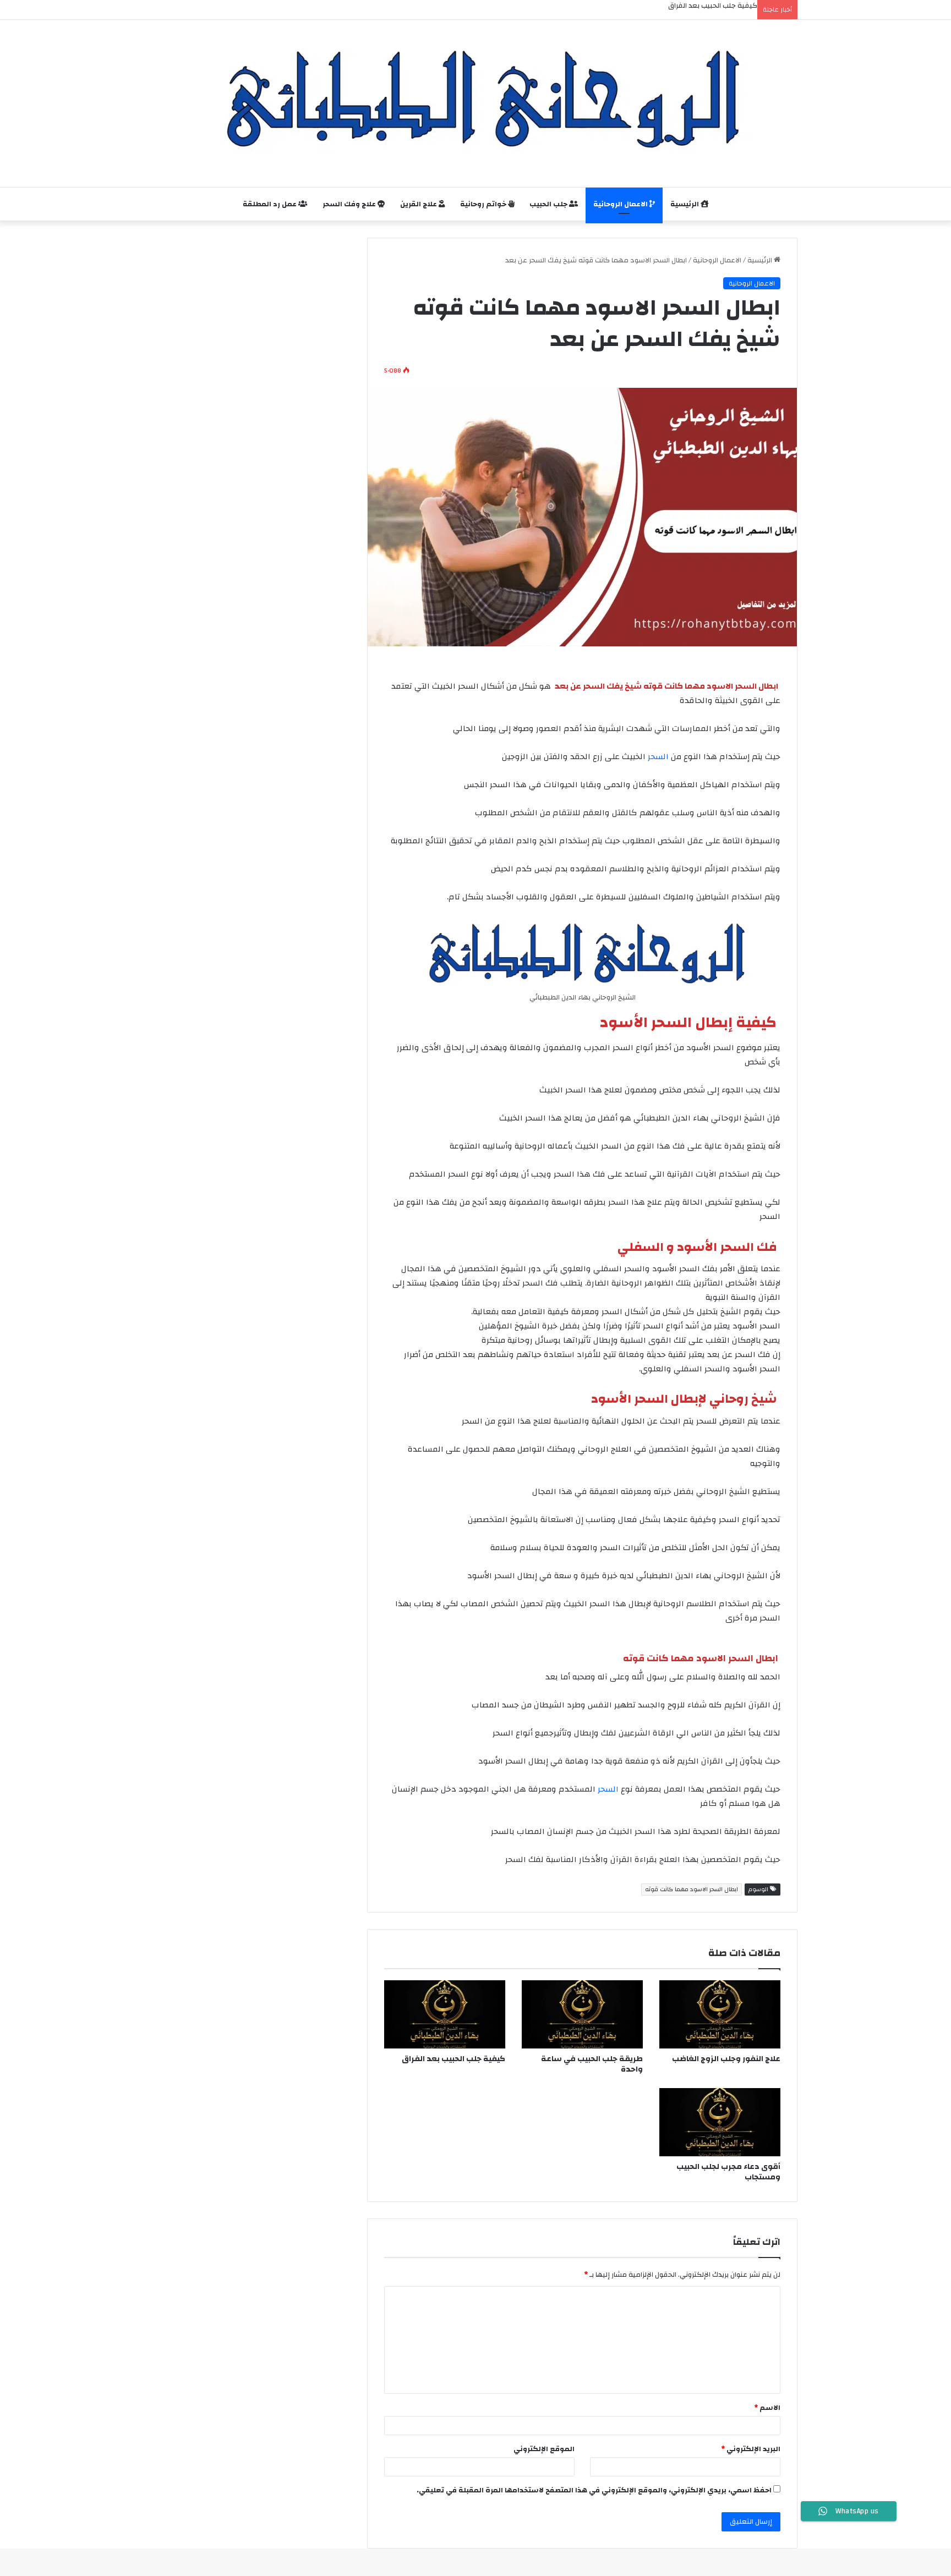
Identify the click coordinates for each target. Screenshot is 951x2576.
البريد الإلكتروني (751, 2449)
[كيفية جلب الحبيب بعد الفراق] (445, 2014)
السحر (659, 757)
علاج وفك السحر (350, 204)
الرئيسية (685, 204)
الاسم (767, 2408)
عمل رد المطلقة (270, 204)
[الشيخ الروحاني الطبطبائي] (475, 98)
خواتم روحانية (484, 204)
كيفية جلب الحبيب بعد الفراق (453, 2059)
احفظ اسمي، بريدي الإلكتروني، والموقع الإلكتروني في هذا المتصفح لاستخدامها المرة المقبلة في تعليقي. (594, 2490)
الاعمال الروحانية (621, 204)
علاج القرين (419, 204)
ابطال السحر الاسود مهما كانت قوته (692, 1890)
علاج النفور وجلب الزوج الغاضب (726, 2059)
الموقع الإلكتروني (544, 2449)
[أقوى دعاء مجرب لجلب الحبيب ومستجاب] (720, 2122)
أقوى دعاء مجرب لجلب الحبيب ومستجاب (728, 2172)
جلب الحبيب (549, 204)
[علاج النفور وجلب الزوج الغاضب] (720, 2014)
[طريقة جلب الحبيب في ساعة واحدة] (582, 2014)
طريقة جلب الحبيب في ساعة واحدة (592, 2064)
